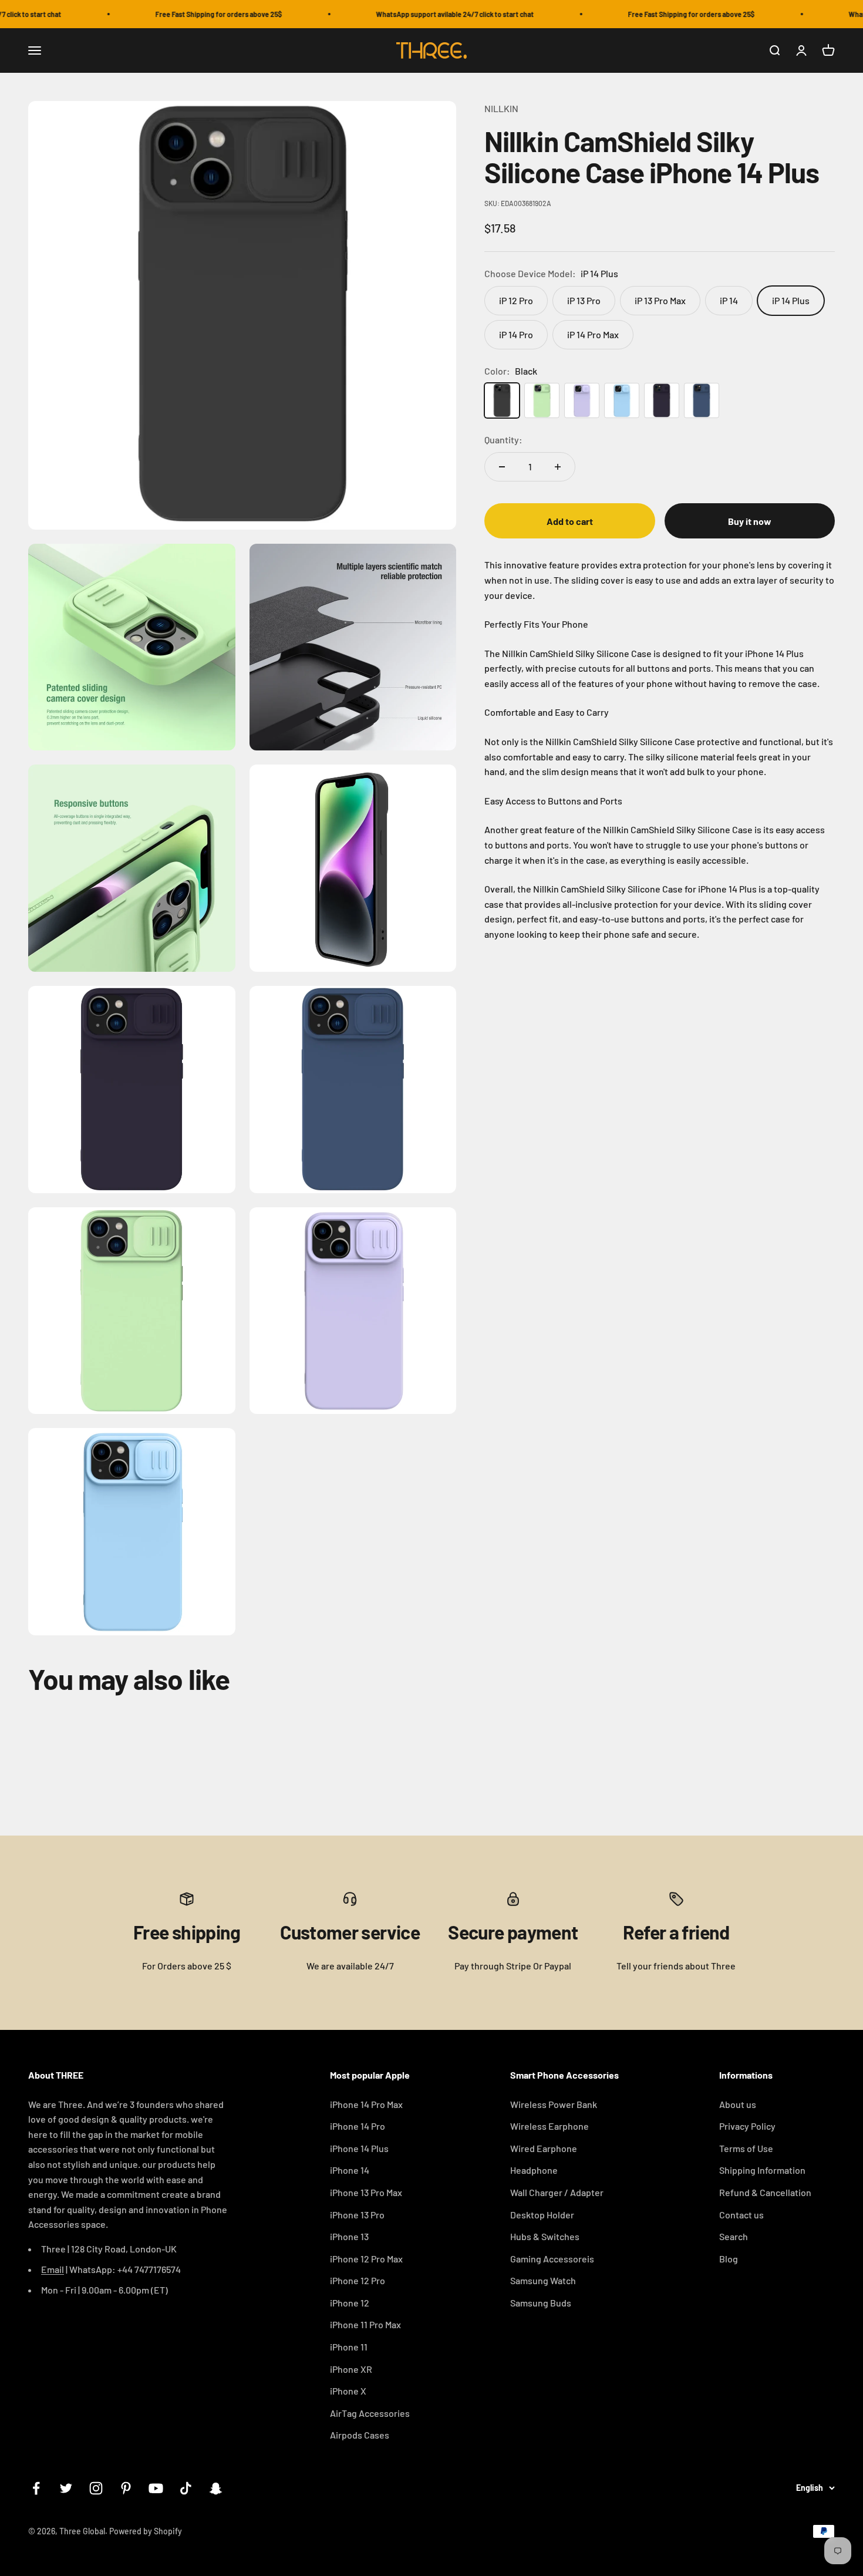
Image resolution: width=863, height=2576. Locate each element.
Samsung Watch (543, 2280)
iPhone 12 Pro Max (366, 2259)
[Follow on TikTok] (186, 2488)
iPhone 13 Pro (357, 2215)
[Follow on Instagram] (96, 2488)
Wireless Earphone (550, 2126)
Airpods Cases (360, 2435)
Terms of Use (746, 2148)
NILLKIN (501, 108)
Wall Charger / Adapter (557, 2192)
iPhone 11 (349, 2347)
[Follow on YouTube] (156, 2488)
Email (53, 2269)
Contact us (741, 2215)
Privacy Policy (747, 2126)
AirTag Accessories (370, 2413)
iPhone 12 (350, 2303)
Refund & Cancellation (765, 2192)
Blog (729, 2259)
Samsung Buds (541, 2303)
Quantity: (503, 440)
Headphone (534, 2170)
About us (738, 2104)
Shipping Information (762, 2170)
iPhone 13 (349, 2236)
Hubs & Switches (545, 2236)
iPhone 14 (350, 2170)
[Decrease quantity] (502, 467)
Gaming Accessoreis (552, 2259)
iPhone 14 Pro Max (366, 2104)
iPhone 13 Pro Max (366, 2192)
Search (734, 2236)
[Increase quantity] (558, 467)
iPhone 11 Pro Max (365, 2324)
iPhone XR (351, 2369)
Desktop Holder (542, 2215)
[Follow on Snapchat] (216, 2488)
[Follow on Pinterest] (126, 2488)
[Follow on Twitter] (66, 2488)
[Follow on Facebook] (36, 2488)
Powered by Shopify (146, 2531)
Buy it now (750, 521)
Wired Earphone (544, 2148)
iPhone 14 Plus (359, 2148)
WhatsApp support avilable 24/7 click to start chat (429, 14)
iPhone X (348, 2391)
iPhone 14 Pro (358, 2126)
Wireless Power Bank (554, 2104)
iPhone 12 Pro (358, 2280)
